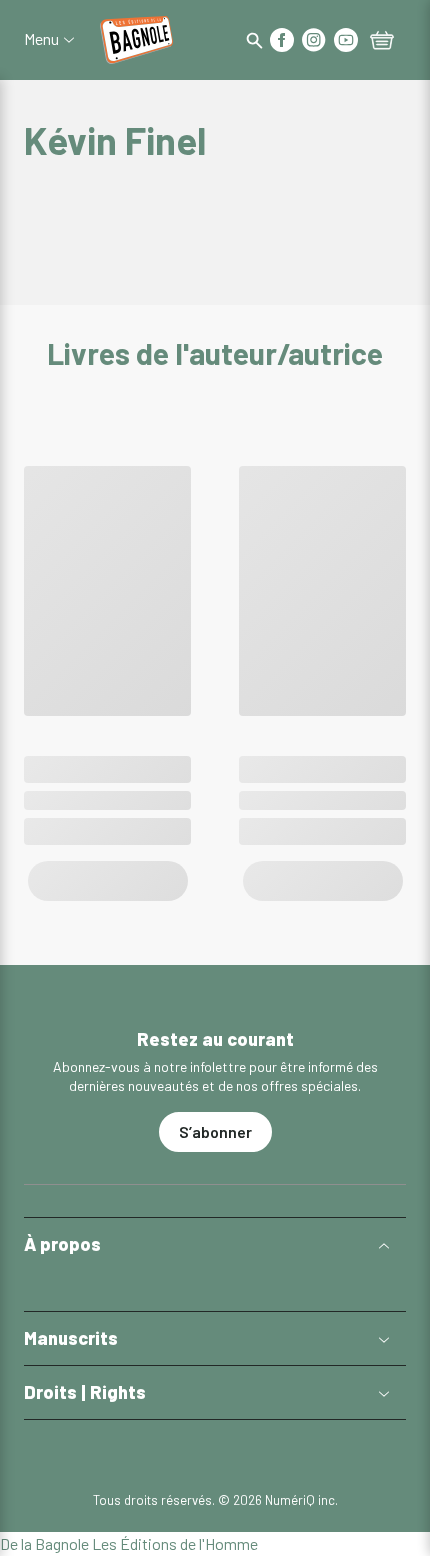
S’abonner (215, 1131)
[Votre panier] (382, 42)
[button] (215, 1244)
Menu (41, 39)
